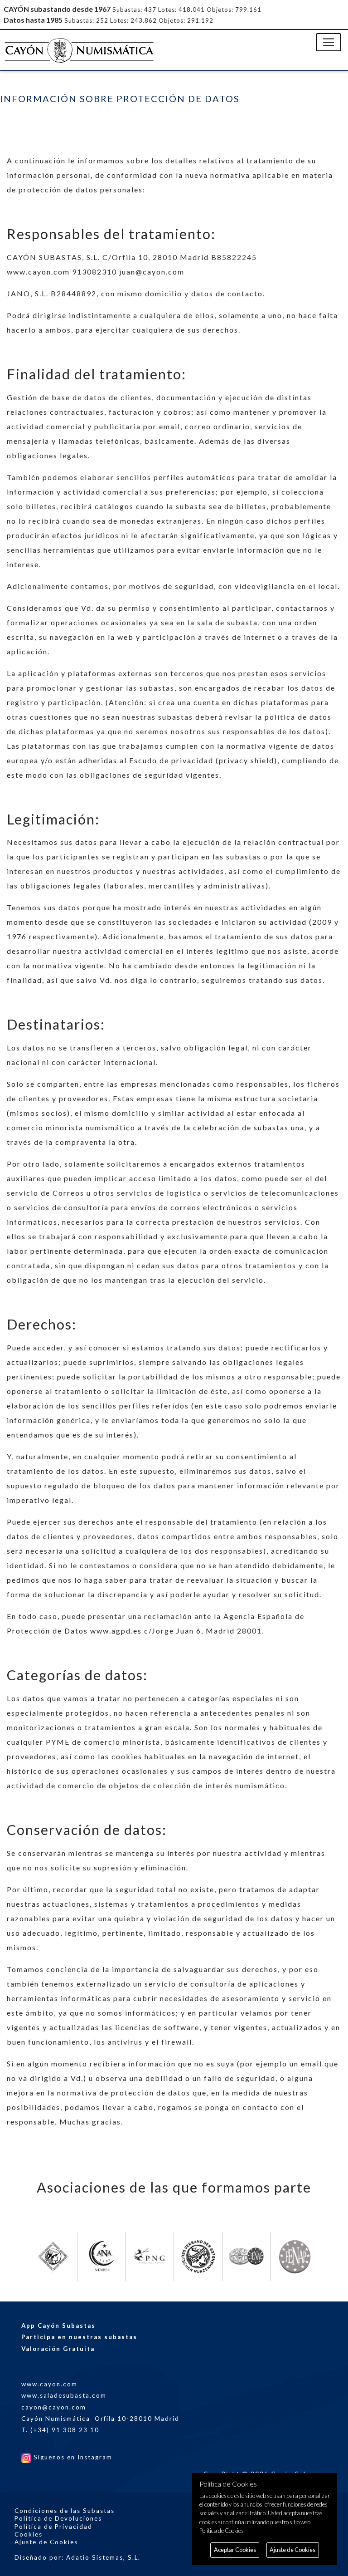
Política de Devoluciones (58, 2518)
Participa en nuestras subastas (79, 2337)
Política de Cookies (222, 2531)
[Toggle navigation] (329, 42)
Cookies (29, 2534)
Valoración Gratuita (58, 2349)
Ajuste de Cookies (46, 2542)
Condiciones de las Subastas (65, 2511)
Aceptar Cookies (235, 2550)
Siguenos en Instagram (72, 2457)
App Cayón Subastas (58, 2326)
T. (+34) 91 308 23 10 (60, 2430)
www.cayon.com (49, 2384)
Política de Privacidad (53, 2527)
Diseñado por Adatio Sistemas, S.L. (77, 2557)
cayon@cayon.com (54, 2407)
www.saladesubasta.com (64, 2395)
